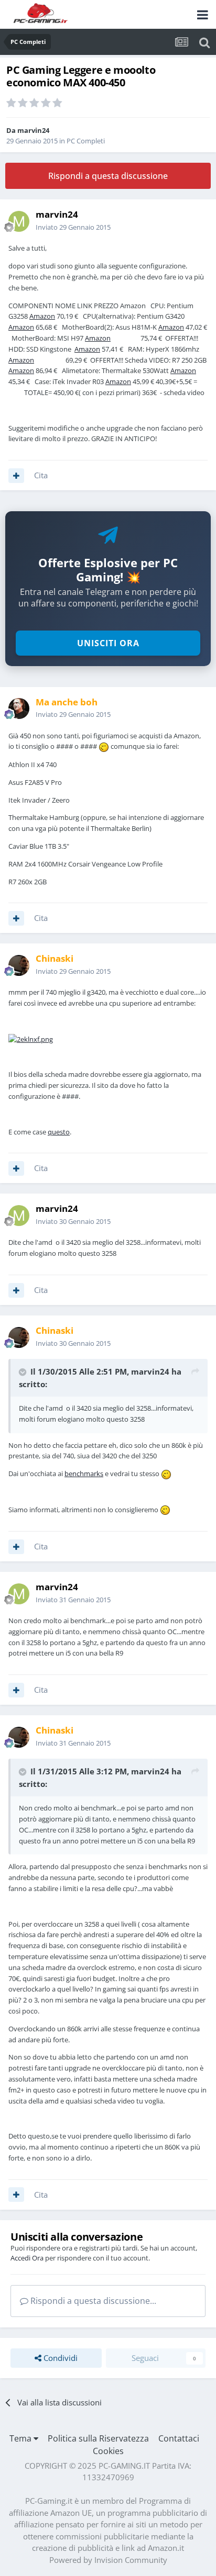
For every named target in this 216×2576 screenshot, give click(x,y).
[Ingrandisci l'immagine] (31, 1039)
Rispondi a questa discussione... (92, 2301)
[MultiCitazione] (16, 476)
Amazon (42, 316)
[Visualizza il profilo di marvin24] (19, 221)
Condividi (60, 2358)
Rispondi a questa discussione (108, 176)
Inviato (73, 227)
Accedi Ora (27, 2258)
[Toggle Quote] (24, 1372)
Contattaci (179, 2438)
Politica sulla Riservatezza (98, 2438)
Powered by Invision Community (108, 2560)
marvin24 (33, 130)
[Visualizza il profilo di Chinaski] (19, 965)
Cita (41, 475)
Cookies (108, 2451)
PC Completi (86, 141)
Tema (21, 2438)
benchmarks (84, 1473)
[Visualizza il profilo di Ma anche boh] (19, 708)
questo (59, 1132)
